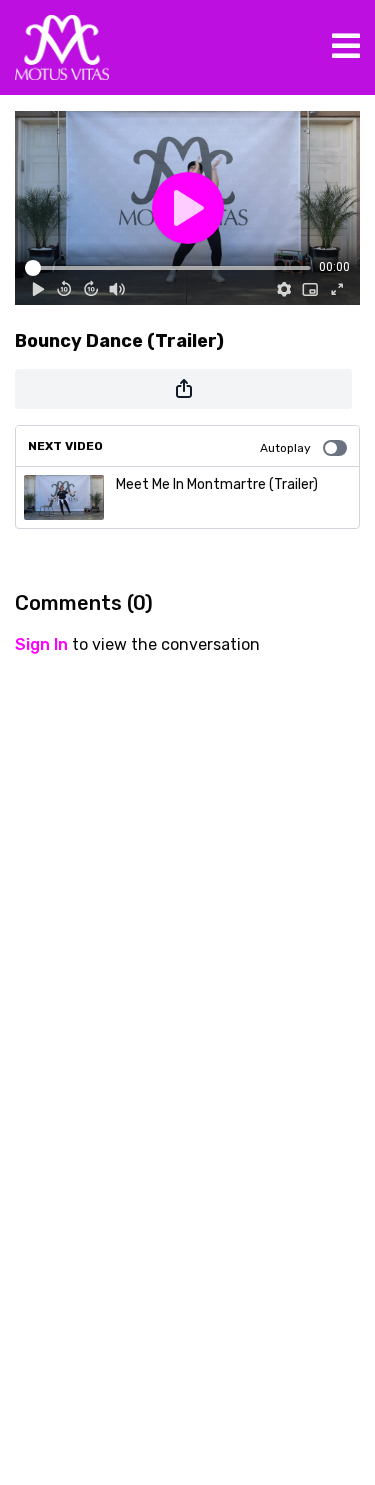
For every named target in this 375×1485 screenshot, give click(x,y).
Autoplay (285, 448)
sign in (41, 644)
